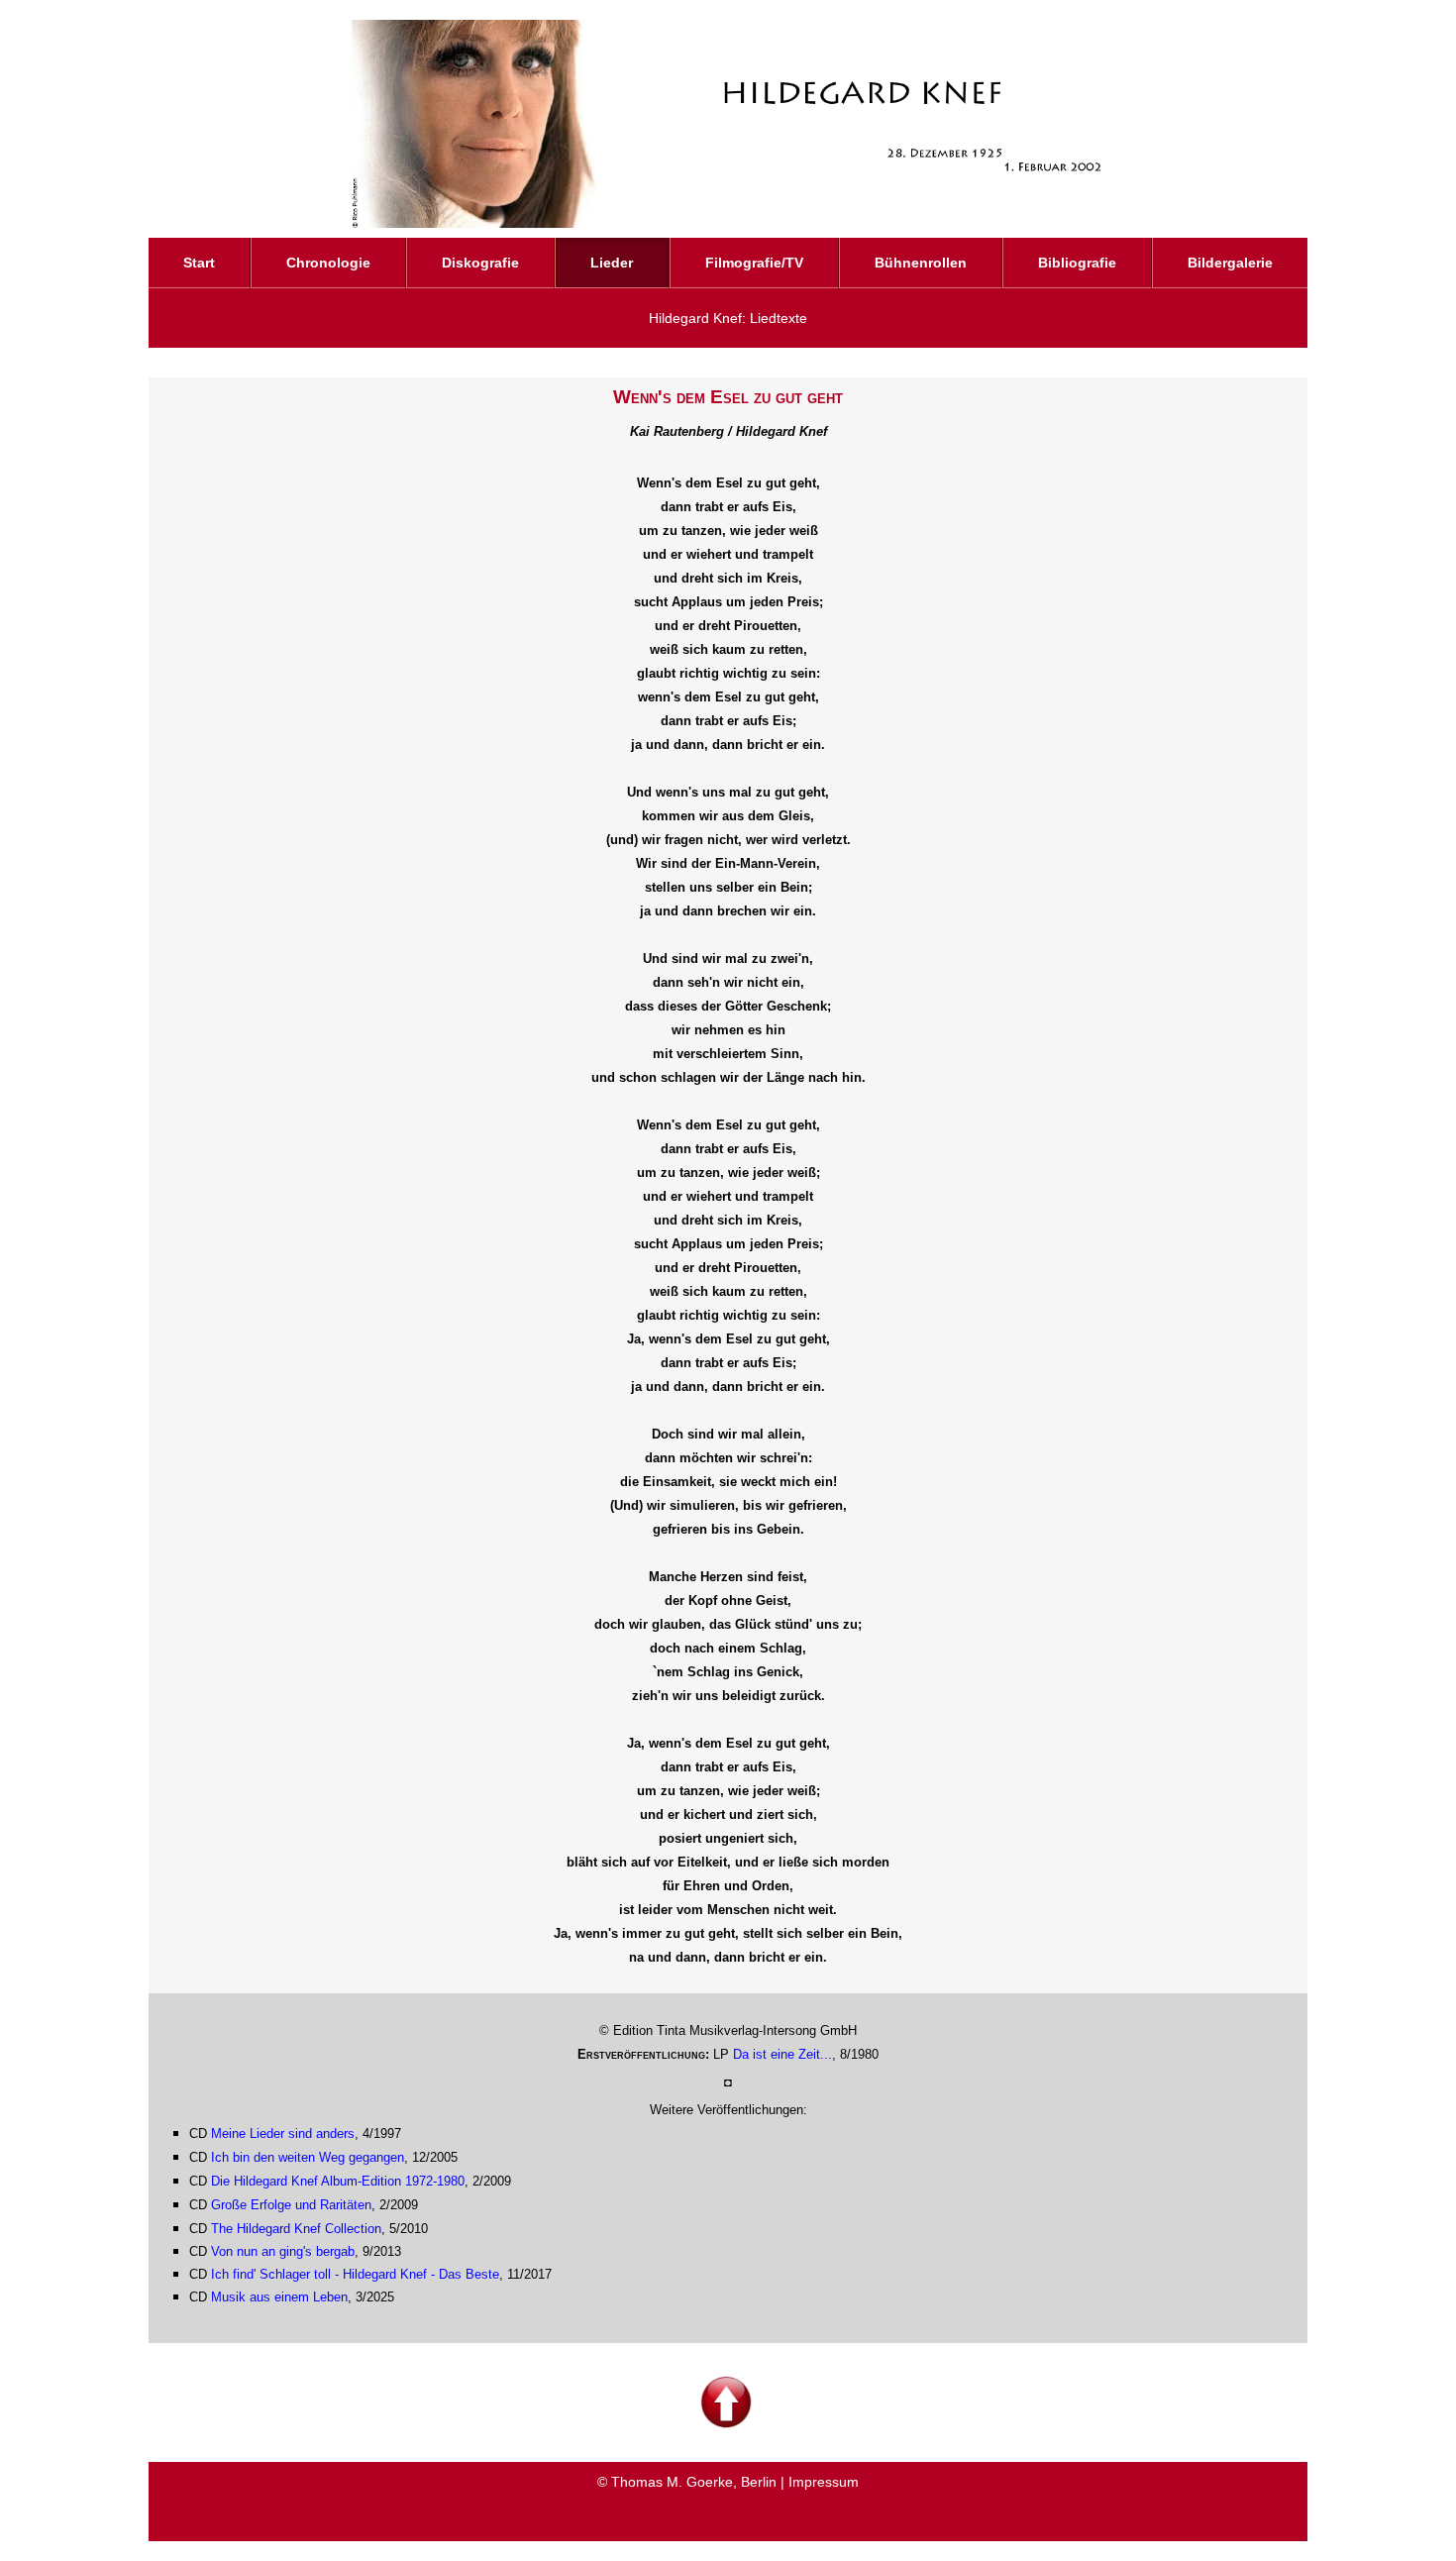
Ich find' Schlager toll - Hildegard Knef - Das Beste (355, 2274)
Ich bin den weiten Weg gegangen (308, 2157)
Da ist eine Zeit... (782, 2054)
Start (199, 263)
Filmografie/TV (754, 263)
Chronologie (328, 263)
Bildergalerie (1230, 263)
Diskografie (480, 263)
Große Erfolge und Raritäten (291, 2205)
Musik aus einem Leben (279, 2297)
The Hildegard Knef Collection (296, 2229)
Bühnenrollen (921, 263)
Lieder (612, 263)
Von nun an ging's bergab (283, 2251)
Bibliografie (1077, 263)
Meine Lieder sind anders (283, 2134)
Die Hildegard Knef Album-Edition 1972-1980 (338, 2181)
